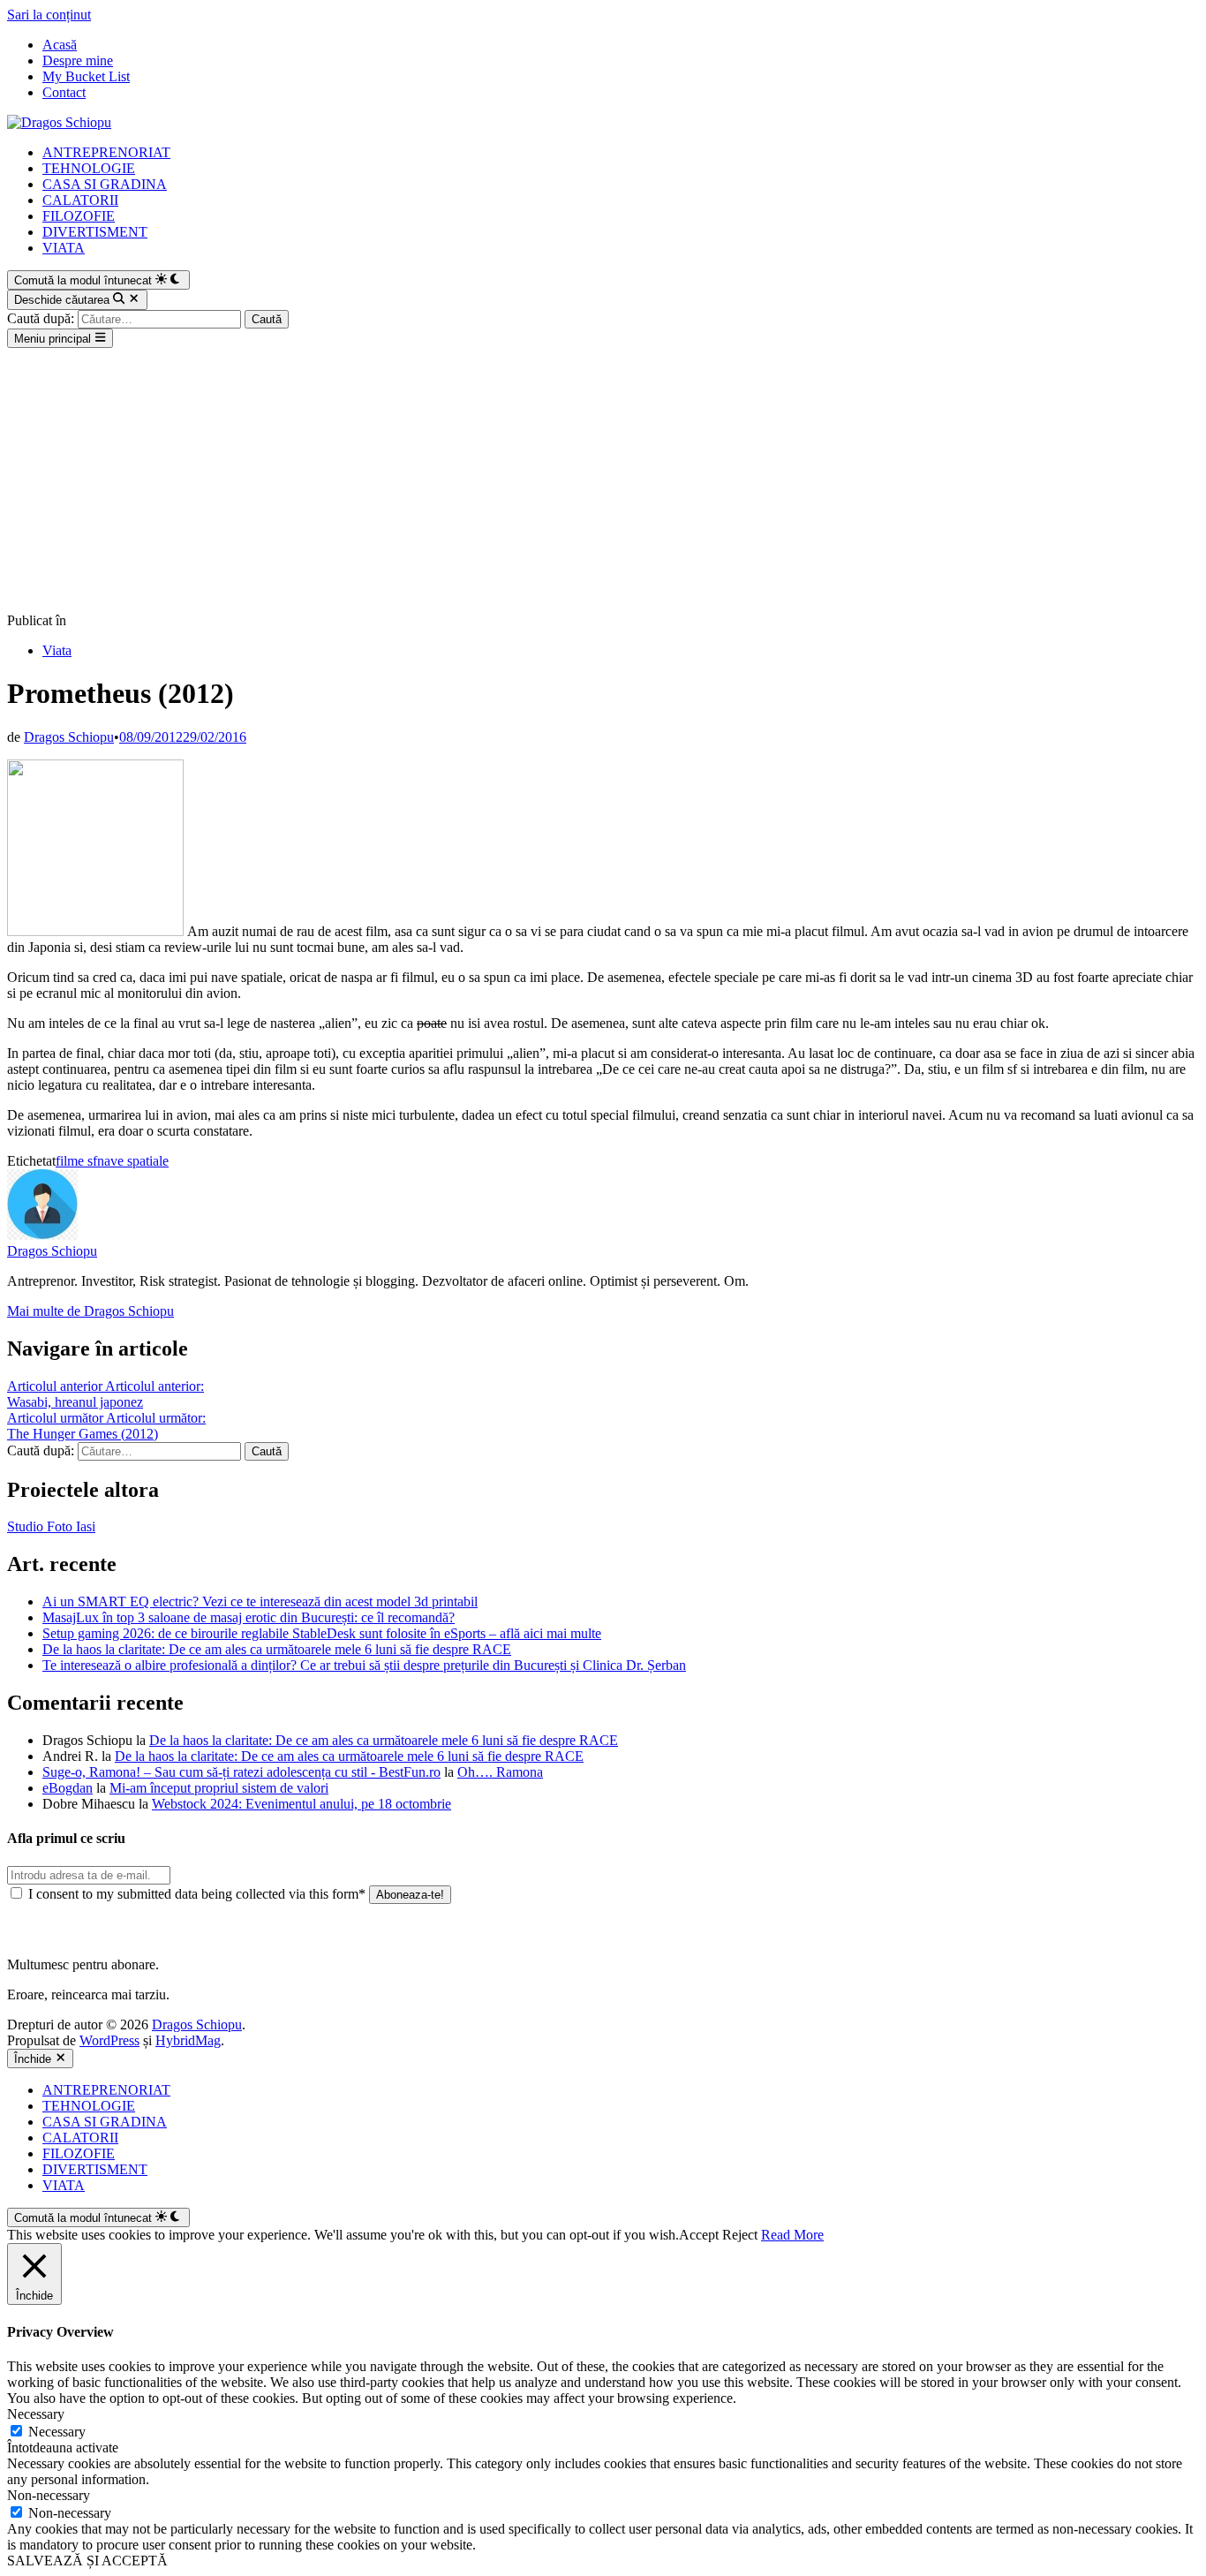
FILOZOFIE (79, 216)
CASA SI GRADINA (105, 184)
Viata (57, 650)
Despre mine (78, 60)
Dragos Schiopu (69, 737)
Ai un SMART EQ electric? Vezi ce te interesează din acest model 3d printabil (260, 1602)
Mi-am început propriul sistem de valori (219, 1788)
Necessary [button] (36, 2414)
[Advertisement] (603, 480)
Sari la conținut (49, 15)
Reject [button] (740, 2235)
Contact (64, 92)
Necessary (57, 2432)
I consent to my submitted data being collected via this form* (197, 1894)
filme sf (76, 1161)
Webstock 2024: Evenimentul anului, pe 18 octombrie (301, 1804)
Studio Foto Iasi (51, 1526)
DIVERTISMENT (95, 232)
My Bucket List (86, 76)
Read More (792, 2235)
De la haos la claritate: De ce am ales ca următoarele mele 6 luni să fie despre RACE (277, 1649)
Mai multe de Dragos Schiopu (90, 1311)
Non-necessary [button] (49, 2495)
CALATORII (80, 200)
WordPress (109, 2040)
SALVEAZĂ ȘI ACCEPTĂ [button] (87, 2561)
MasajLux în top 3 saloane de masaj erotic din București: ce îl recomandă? (249, 1617)
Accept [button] (699, 2235)
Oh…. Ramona (500, 1772)
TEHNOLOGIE (89, 168)
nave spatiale (133, 1161)
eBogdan (68, 1788)
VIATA (64, 248)
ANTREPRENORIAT (106, 152)
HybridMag (188, 2040)
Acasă (60, 45)
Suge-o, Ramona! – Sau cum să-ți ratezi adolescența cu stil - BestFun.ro (241, 1772)
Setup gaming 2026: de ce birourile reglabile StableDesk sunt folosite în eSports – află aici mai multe (322, 1633)
